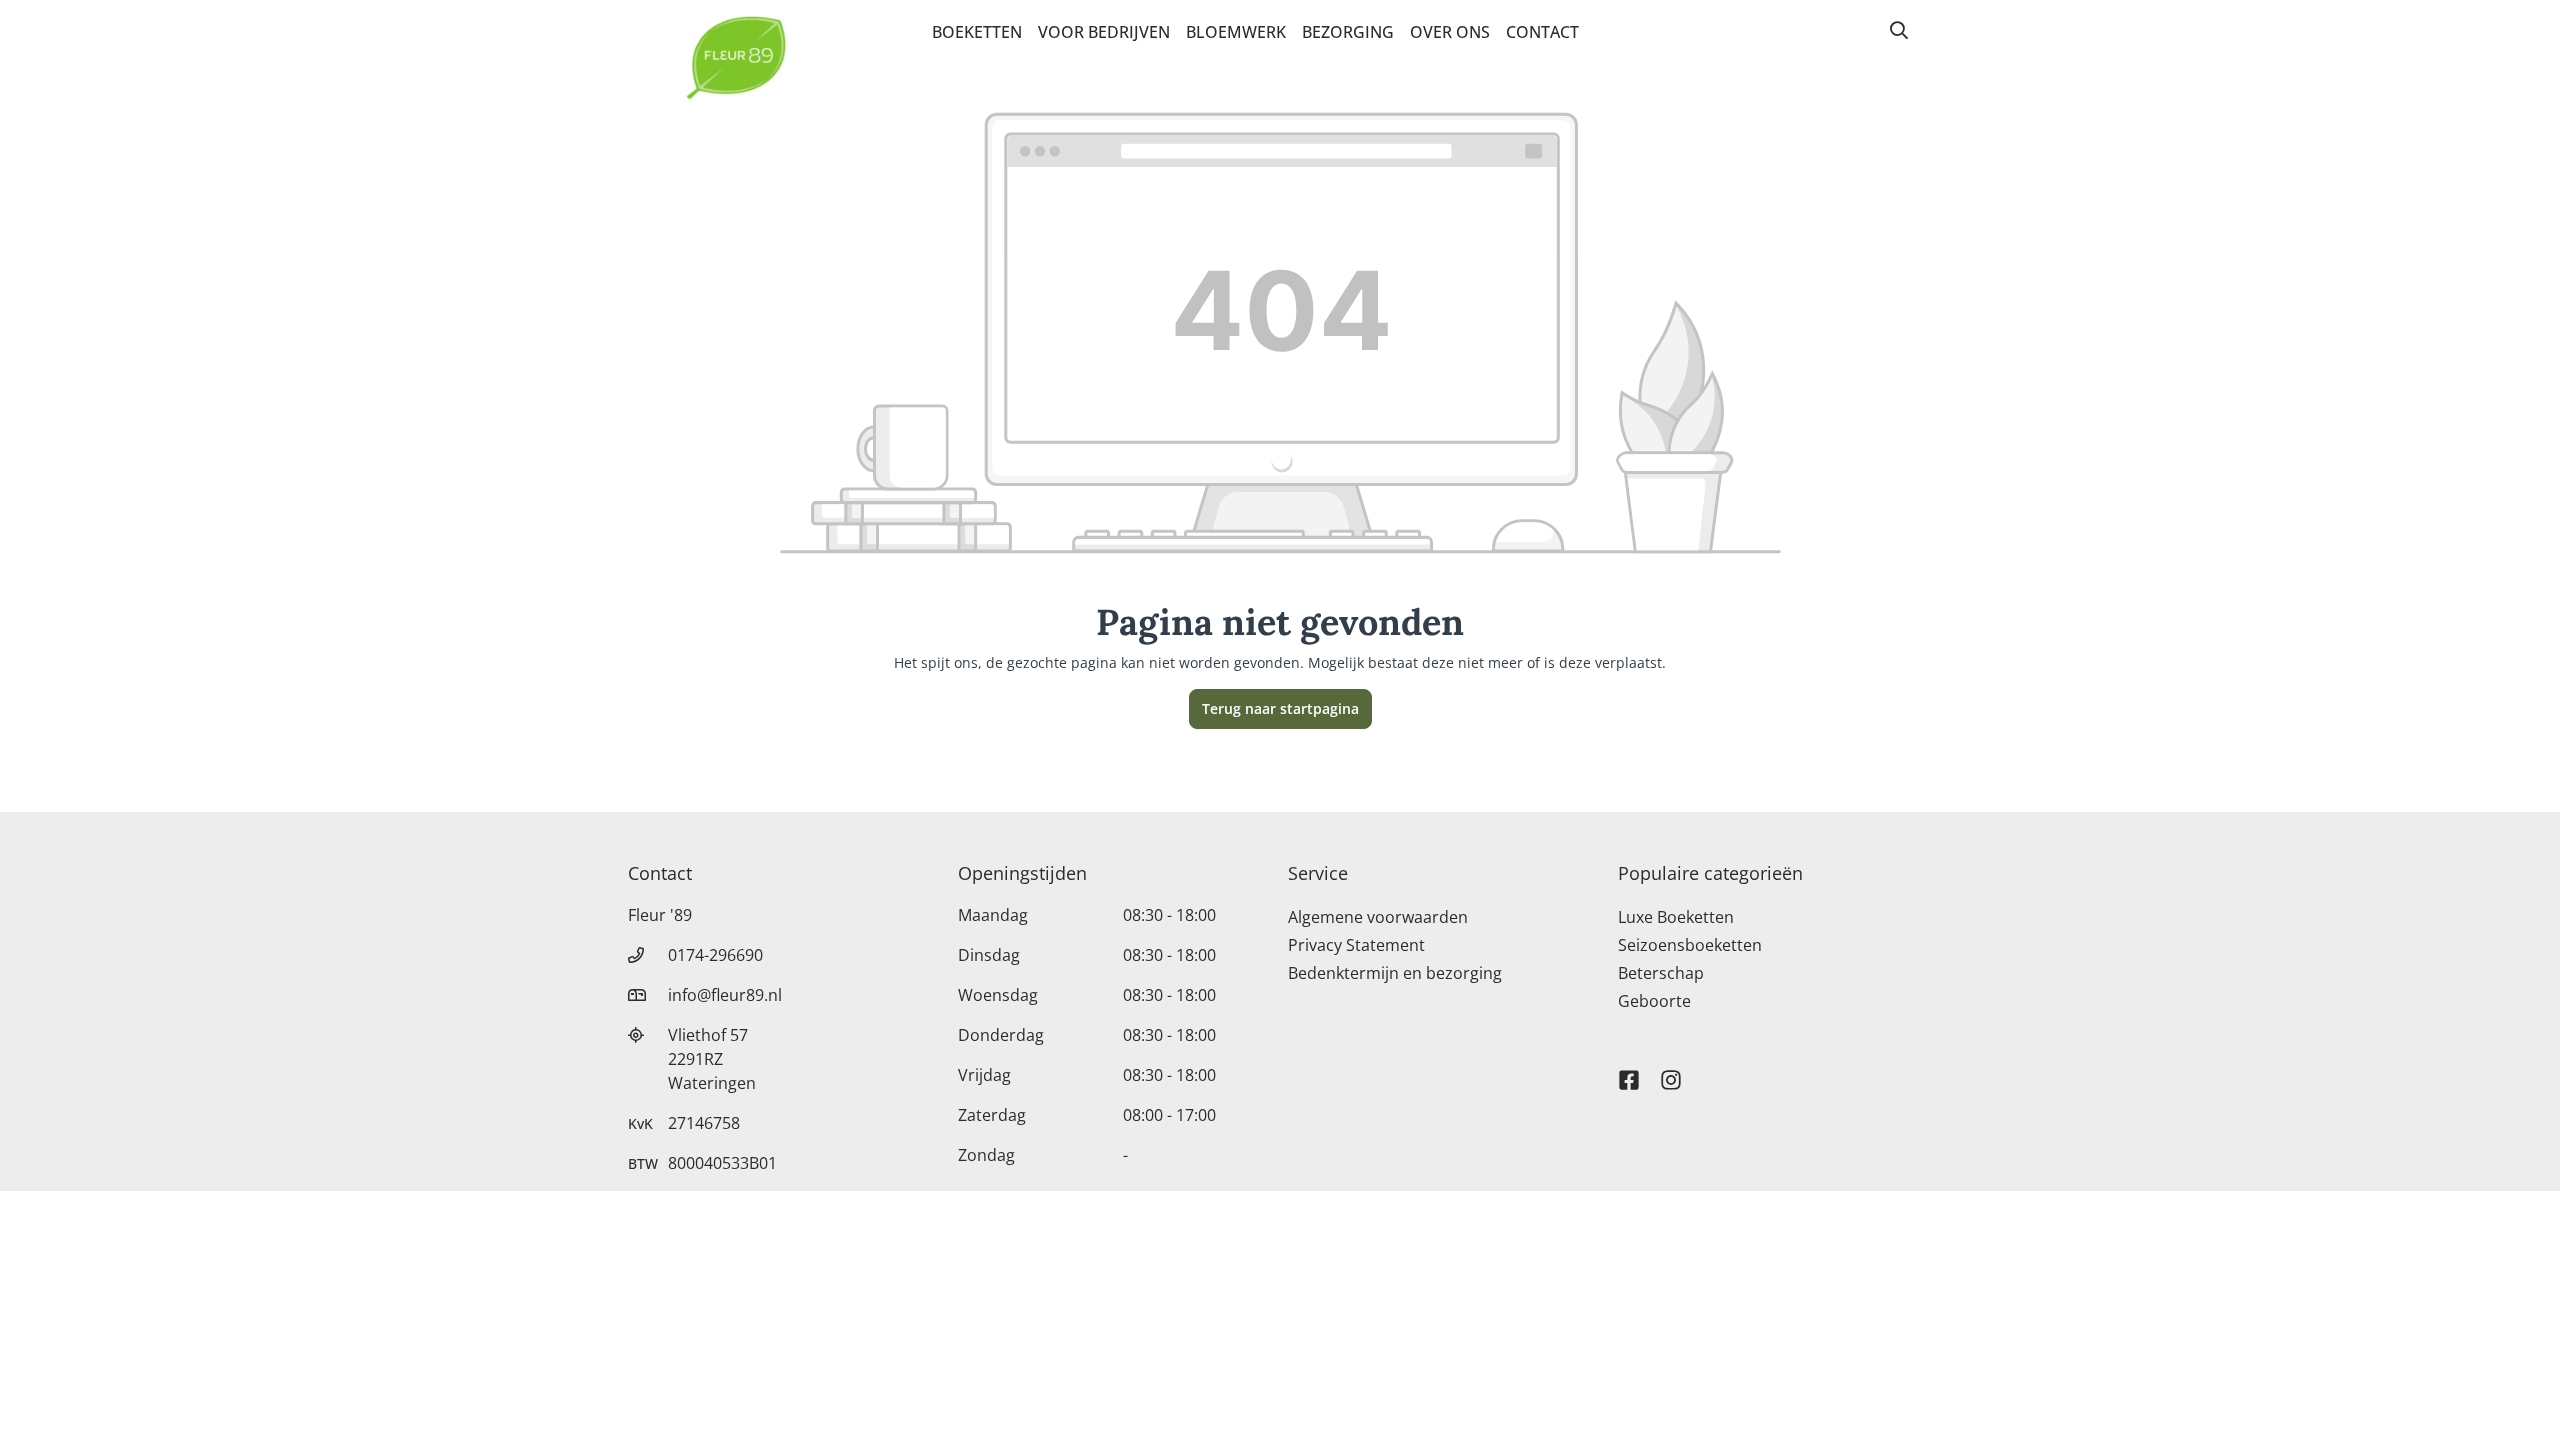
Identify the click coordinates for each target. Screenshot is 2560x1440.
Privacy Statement (1356, 945)
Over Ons (1450, 32)
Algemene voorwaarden (1378, 917)
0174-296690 (715, 955)
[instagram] (1671, 1071)
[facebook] (1629, 1071)
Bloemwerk (1236, 32)
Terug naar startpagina (1280, 708)
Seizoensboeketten (1690, 945)
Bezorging (1348, 32)
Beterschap (1661, 973)
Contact (1542, 32)
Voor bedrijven (1104, 32)
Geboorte (1654, 1001)
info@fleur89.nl (725, 995)
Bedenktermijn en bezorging (1395, 973)
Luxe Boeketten (1676, 917)
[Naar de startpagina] (736, 58)
